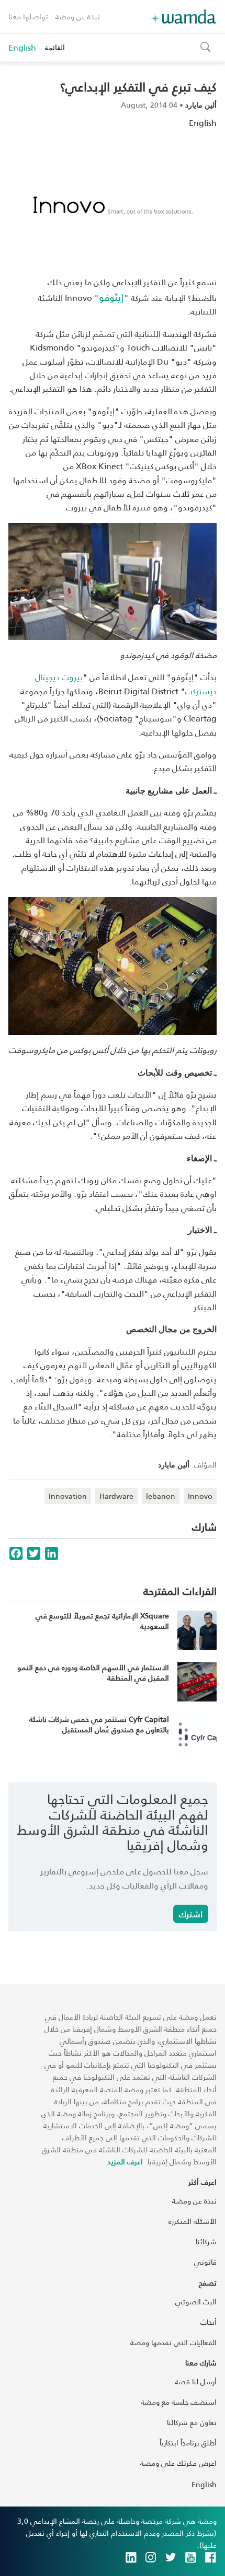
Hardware (116, 1496)
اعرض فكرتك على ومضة (178, 2463)
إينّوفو (111, 297)
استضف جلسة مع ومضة (179, 2402)
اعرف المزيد (125, 2161)
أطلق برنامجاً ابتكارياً (188, 2443)
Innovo (200, 1496)
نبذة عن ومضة (78, 16)
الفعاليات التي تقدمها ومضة (173, 2342)
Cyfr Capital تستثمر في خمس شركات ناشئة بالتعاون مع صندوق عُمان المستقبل (99, 1724)
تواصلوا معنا (28, 16)
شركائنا (206, 2241)
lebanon (161, 1496)
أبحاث (209, 2322)
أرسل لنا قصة (196, 2381)
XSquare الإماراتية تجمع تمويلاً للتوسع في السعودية (102, 1621)
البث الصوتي (196, 2301)
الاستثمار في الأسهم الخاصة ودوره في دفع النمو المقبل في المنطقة (93, 1672)
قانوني (205, 2262)
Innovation (68, 1496)
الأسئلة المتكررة (193, 2221)
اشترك (191, 1914)
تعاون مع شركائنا (192, 2422)
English (22, 48)
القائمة (55, 47)
